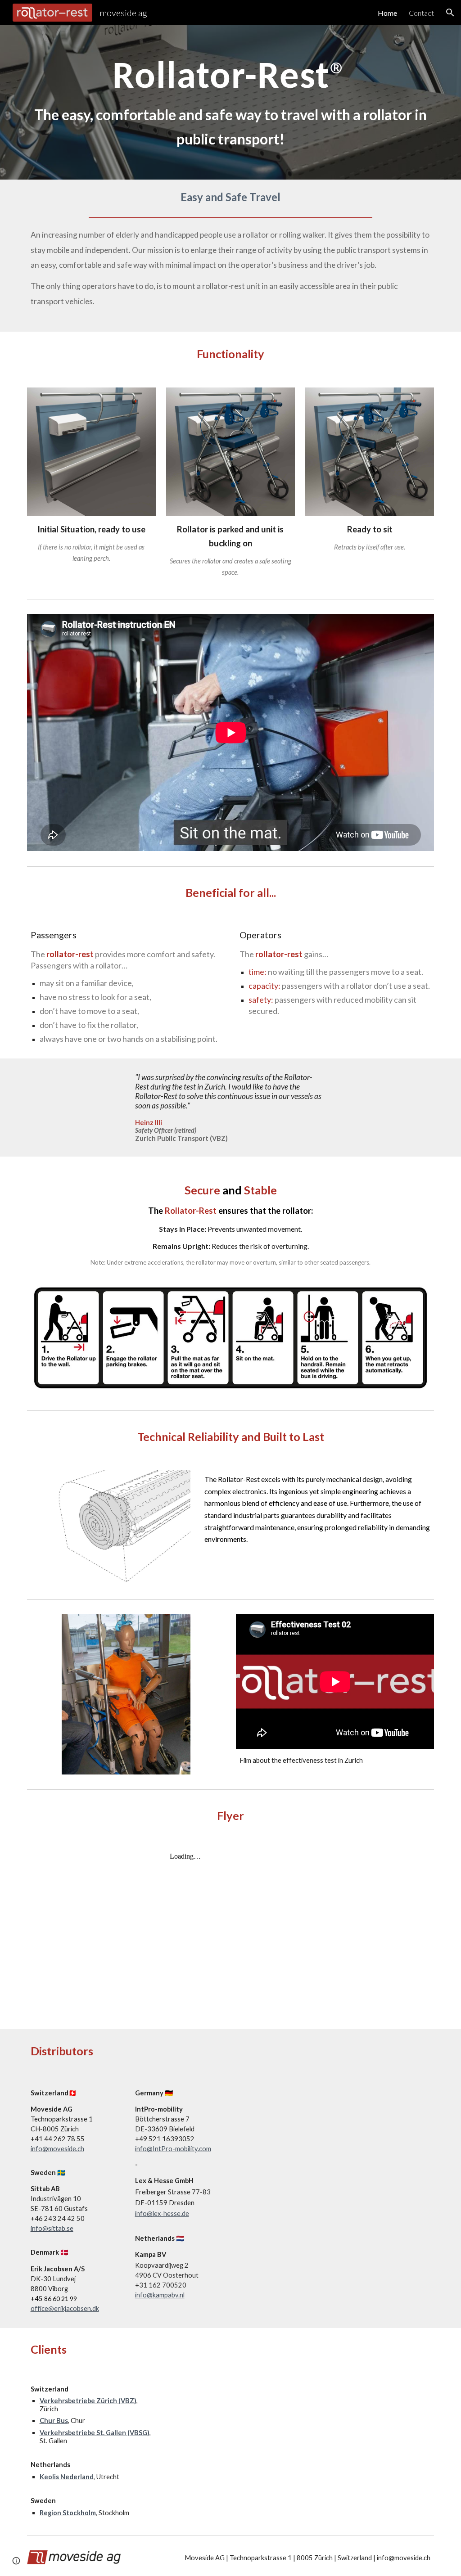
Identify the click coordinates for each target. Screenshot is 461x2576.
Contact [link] (421, 13)
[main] (231, 102)
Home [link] (387, 13)
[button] (450, 13)
